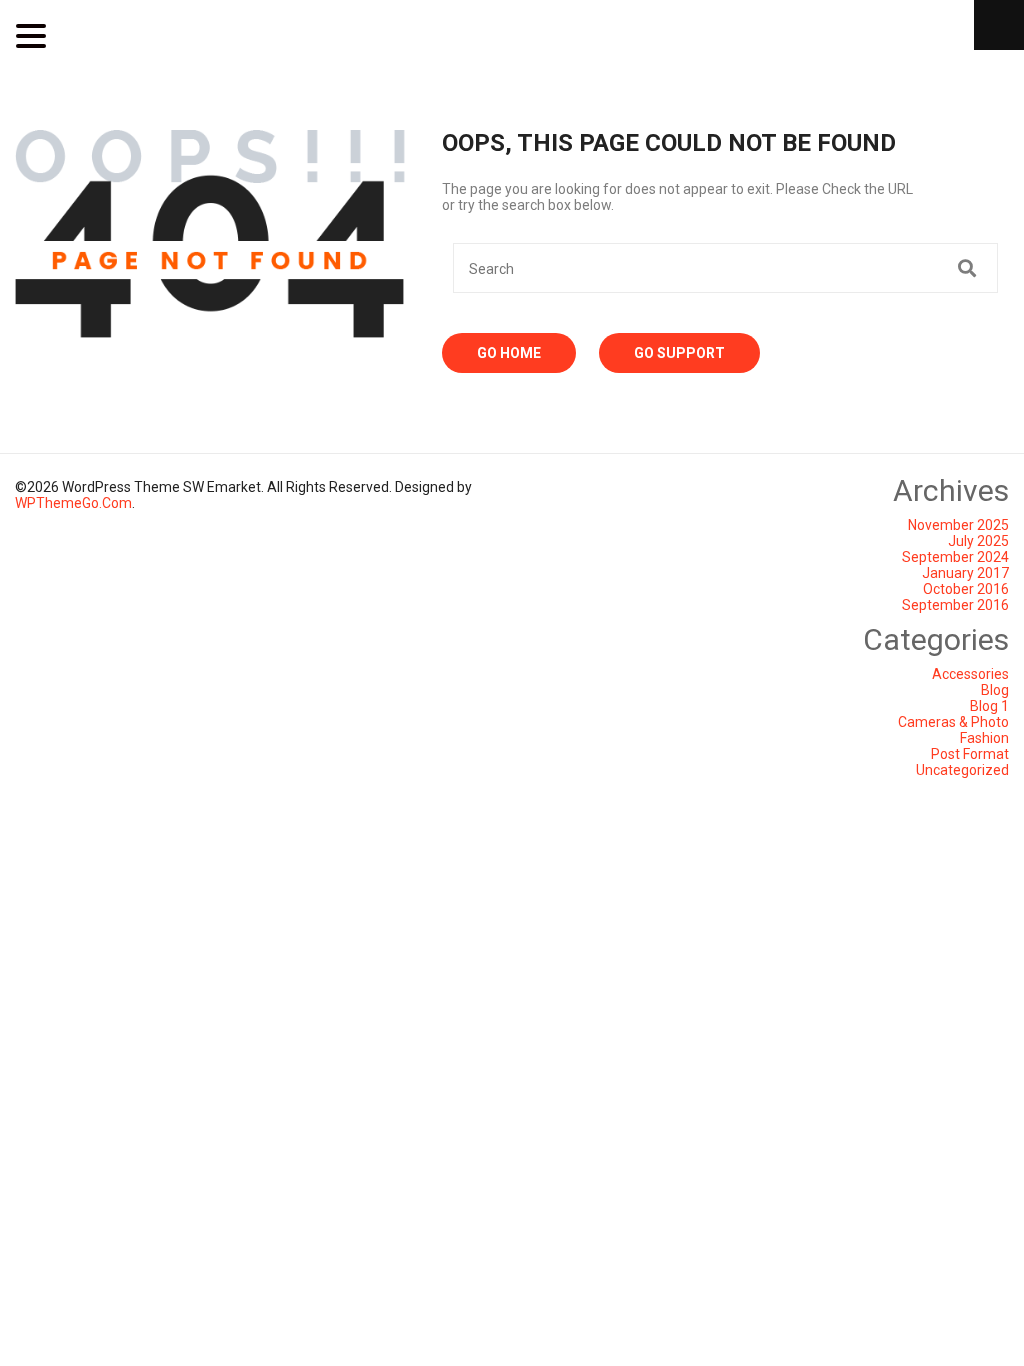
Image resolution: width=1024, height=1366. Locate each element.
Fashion (984, 738)
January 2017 (965, 573)
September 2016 (955, 605)
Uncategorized (962, 770)
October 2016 (966, 589)
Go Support (679, 353)
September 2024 (955, 557)
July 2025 (978, 541)
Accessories (970, 674)
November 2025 (958, 525)
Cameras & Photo (953, 722)
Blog (995, 690)
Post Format (970, 754)
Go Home (509, 353)
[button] (34, 35)
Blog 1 (989, 706)
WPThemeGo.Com (73, 503)
